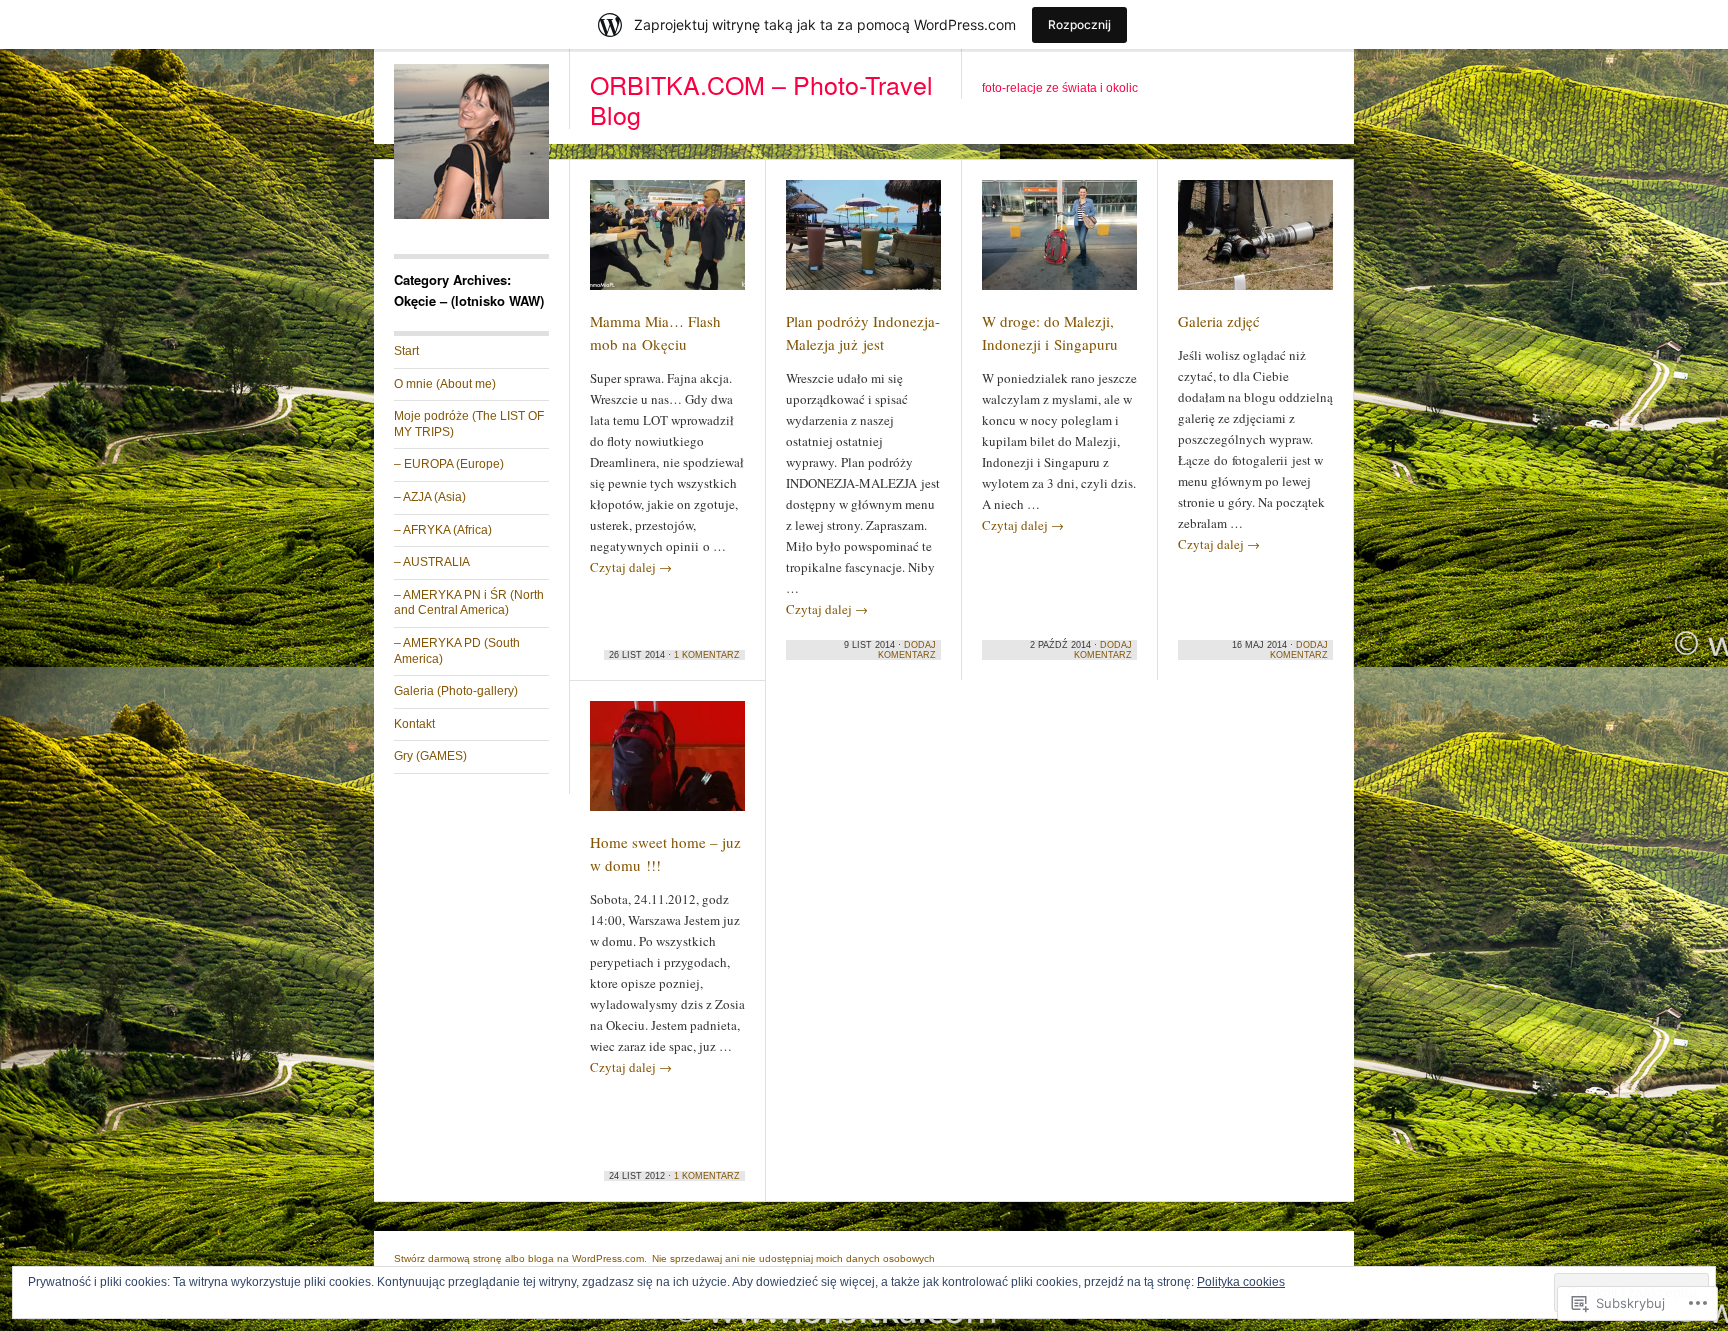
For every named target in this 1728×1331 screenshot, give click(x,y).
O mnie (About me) (445, 384)
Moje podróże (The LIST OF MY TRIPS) (469, 424)
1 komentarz (707, 655)
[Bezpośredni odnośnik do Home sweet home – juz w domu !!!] (667, 765)
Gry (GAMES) (430, 756)
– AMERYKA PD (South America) (457, 651)
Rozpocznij (1079, 24)
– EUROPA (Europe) (449, 464)
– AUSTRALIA (432, 562)
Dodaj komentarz (907, 650)
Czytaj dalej (631, 567)
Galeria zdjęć (1219, 321)
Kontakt (414, 724)
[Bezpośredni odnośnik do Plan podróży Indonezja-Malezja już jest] (863, 244)
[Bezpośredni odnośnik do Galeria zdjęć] (1255, 244)
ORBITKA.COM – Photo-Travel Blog (761, 99)
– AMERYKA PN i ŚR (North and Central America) (469, 603)
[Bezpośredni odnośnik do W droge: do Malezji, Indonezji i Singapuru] (1059, 244)
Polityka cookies (1241, 1282)
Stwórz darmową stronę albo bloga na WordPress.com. (520, 1258)
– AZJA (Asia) (430, 497)
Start (406, 351)
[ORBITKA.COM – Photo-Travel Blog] (471, 215)
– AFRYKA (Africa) (443, 530)
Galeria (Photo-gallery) (456, 691)
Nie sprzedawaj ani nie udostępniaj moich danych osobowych (793, 1258)
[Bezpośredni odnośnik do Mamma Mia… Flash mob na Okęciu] (667, 244)
